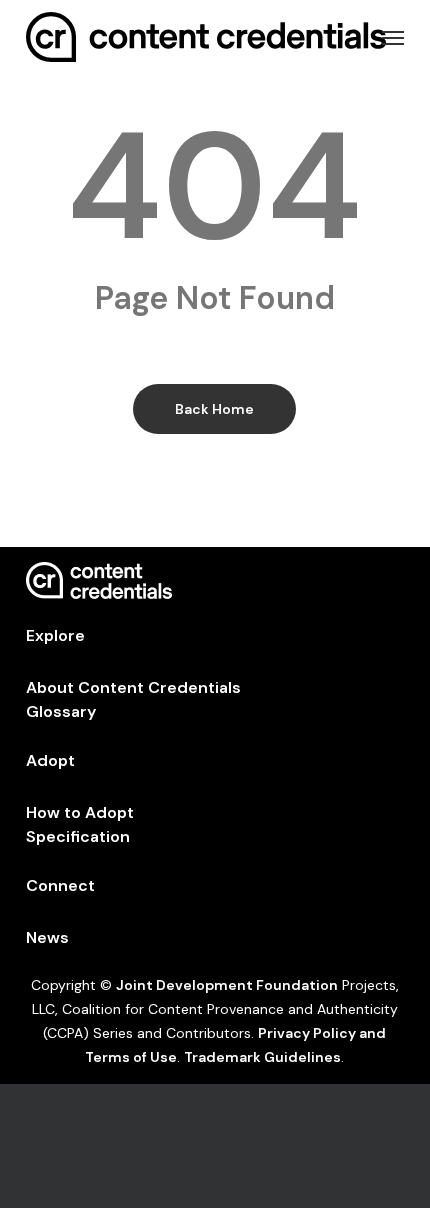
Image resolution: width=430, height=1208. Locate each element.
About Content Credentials (133, 687)
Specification (78, 836)
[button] (393, 37)
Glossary (61, 711)
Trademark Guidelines (262, 1057)
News (47, 937)
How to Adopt (80, 812)
